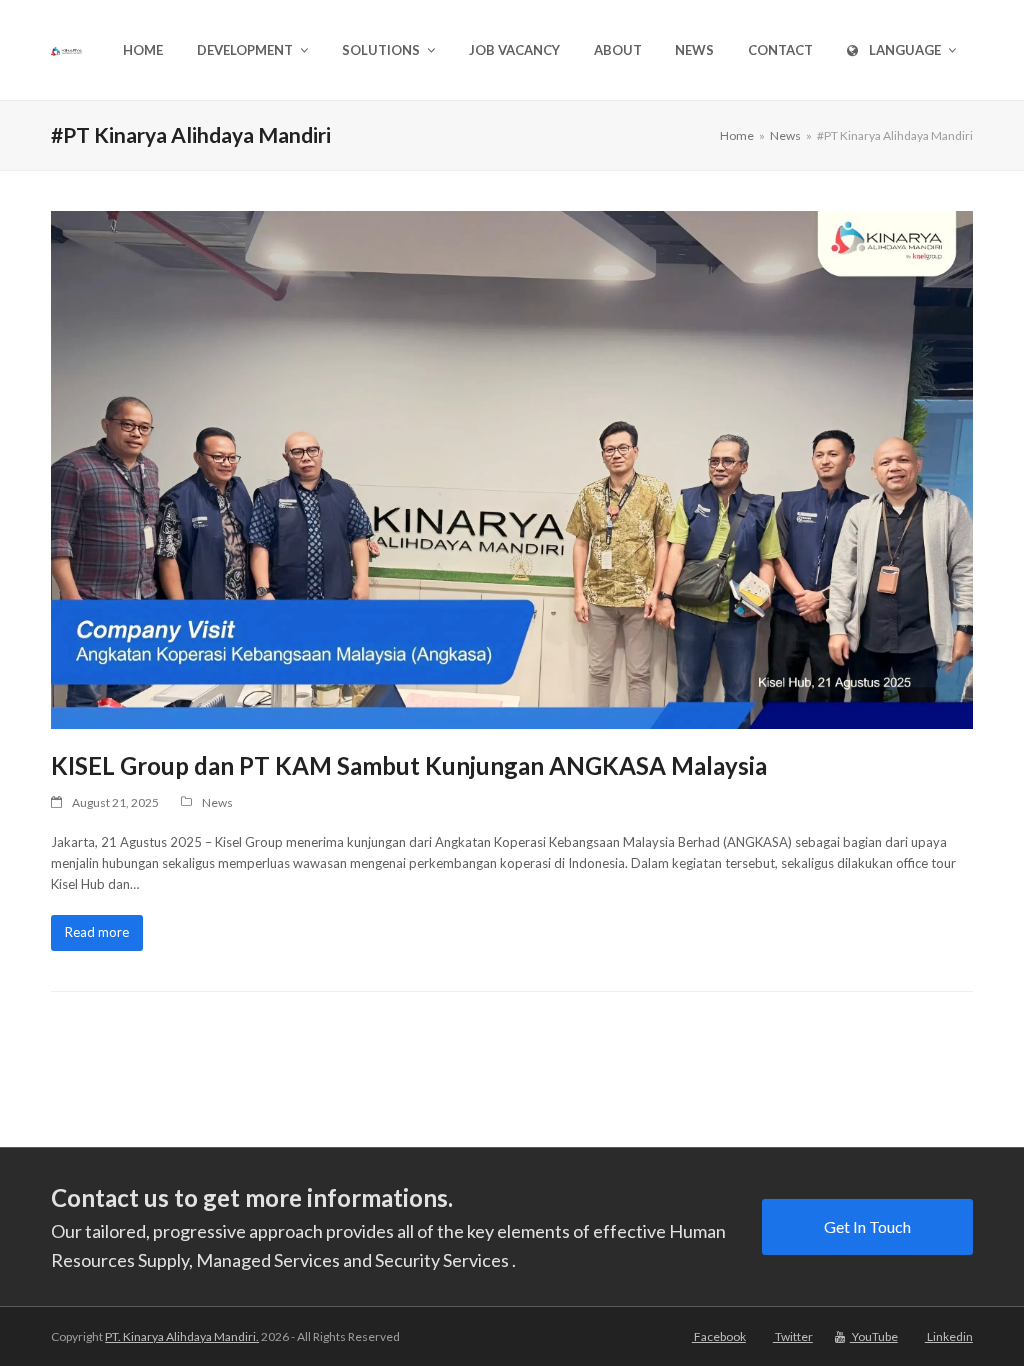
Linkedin (949, 1336)
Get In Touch (867, 1226)
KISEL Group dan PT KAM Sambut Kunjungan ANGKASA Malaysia (409, 765)
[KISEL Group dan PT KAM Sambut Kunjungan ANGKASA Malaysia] (512, 468)
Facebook (719, 1336)
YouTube (874, 1336)
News (217, 802)
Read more (97, 932)
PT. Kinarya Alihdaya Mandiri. (182, 1336)
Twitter (793, 1336)
